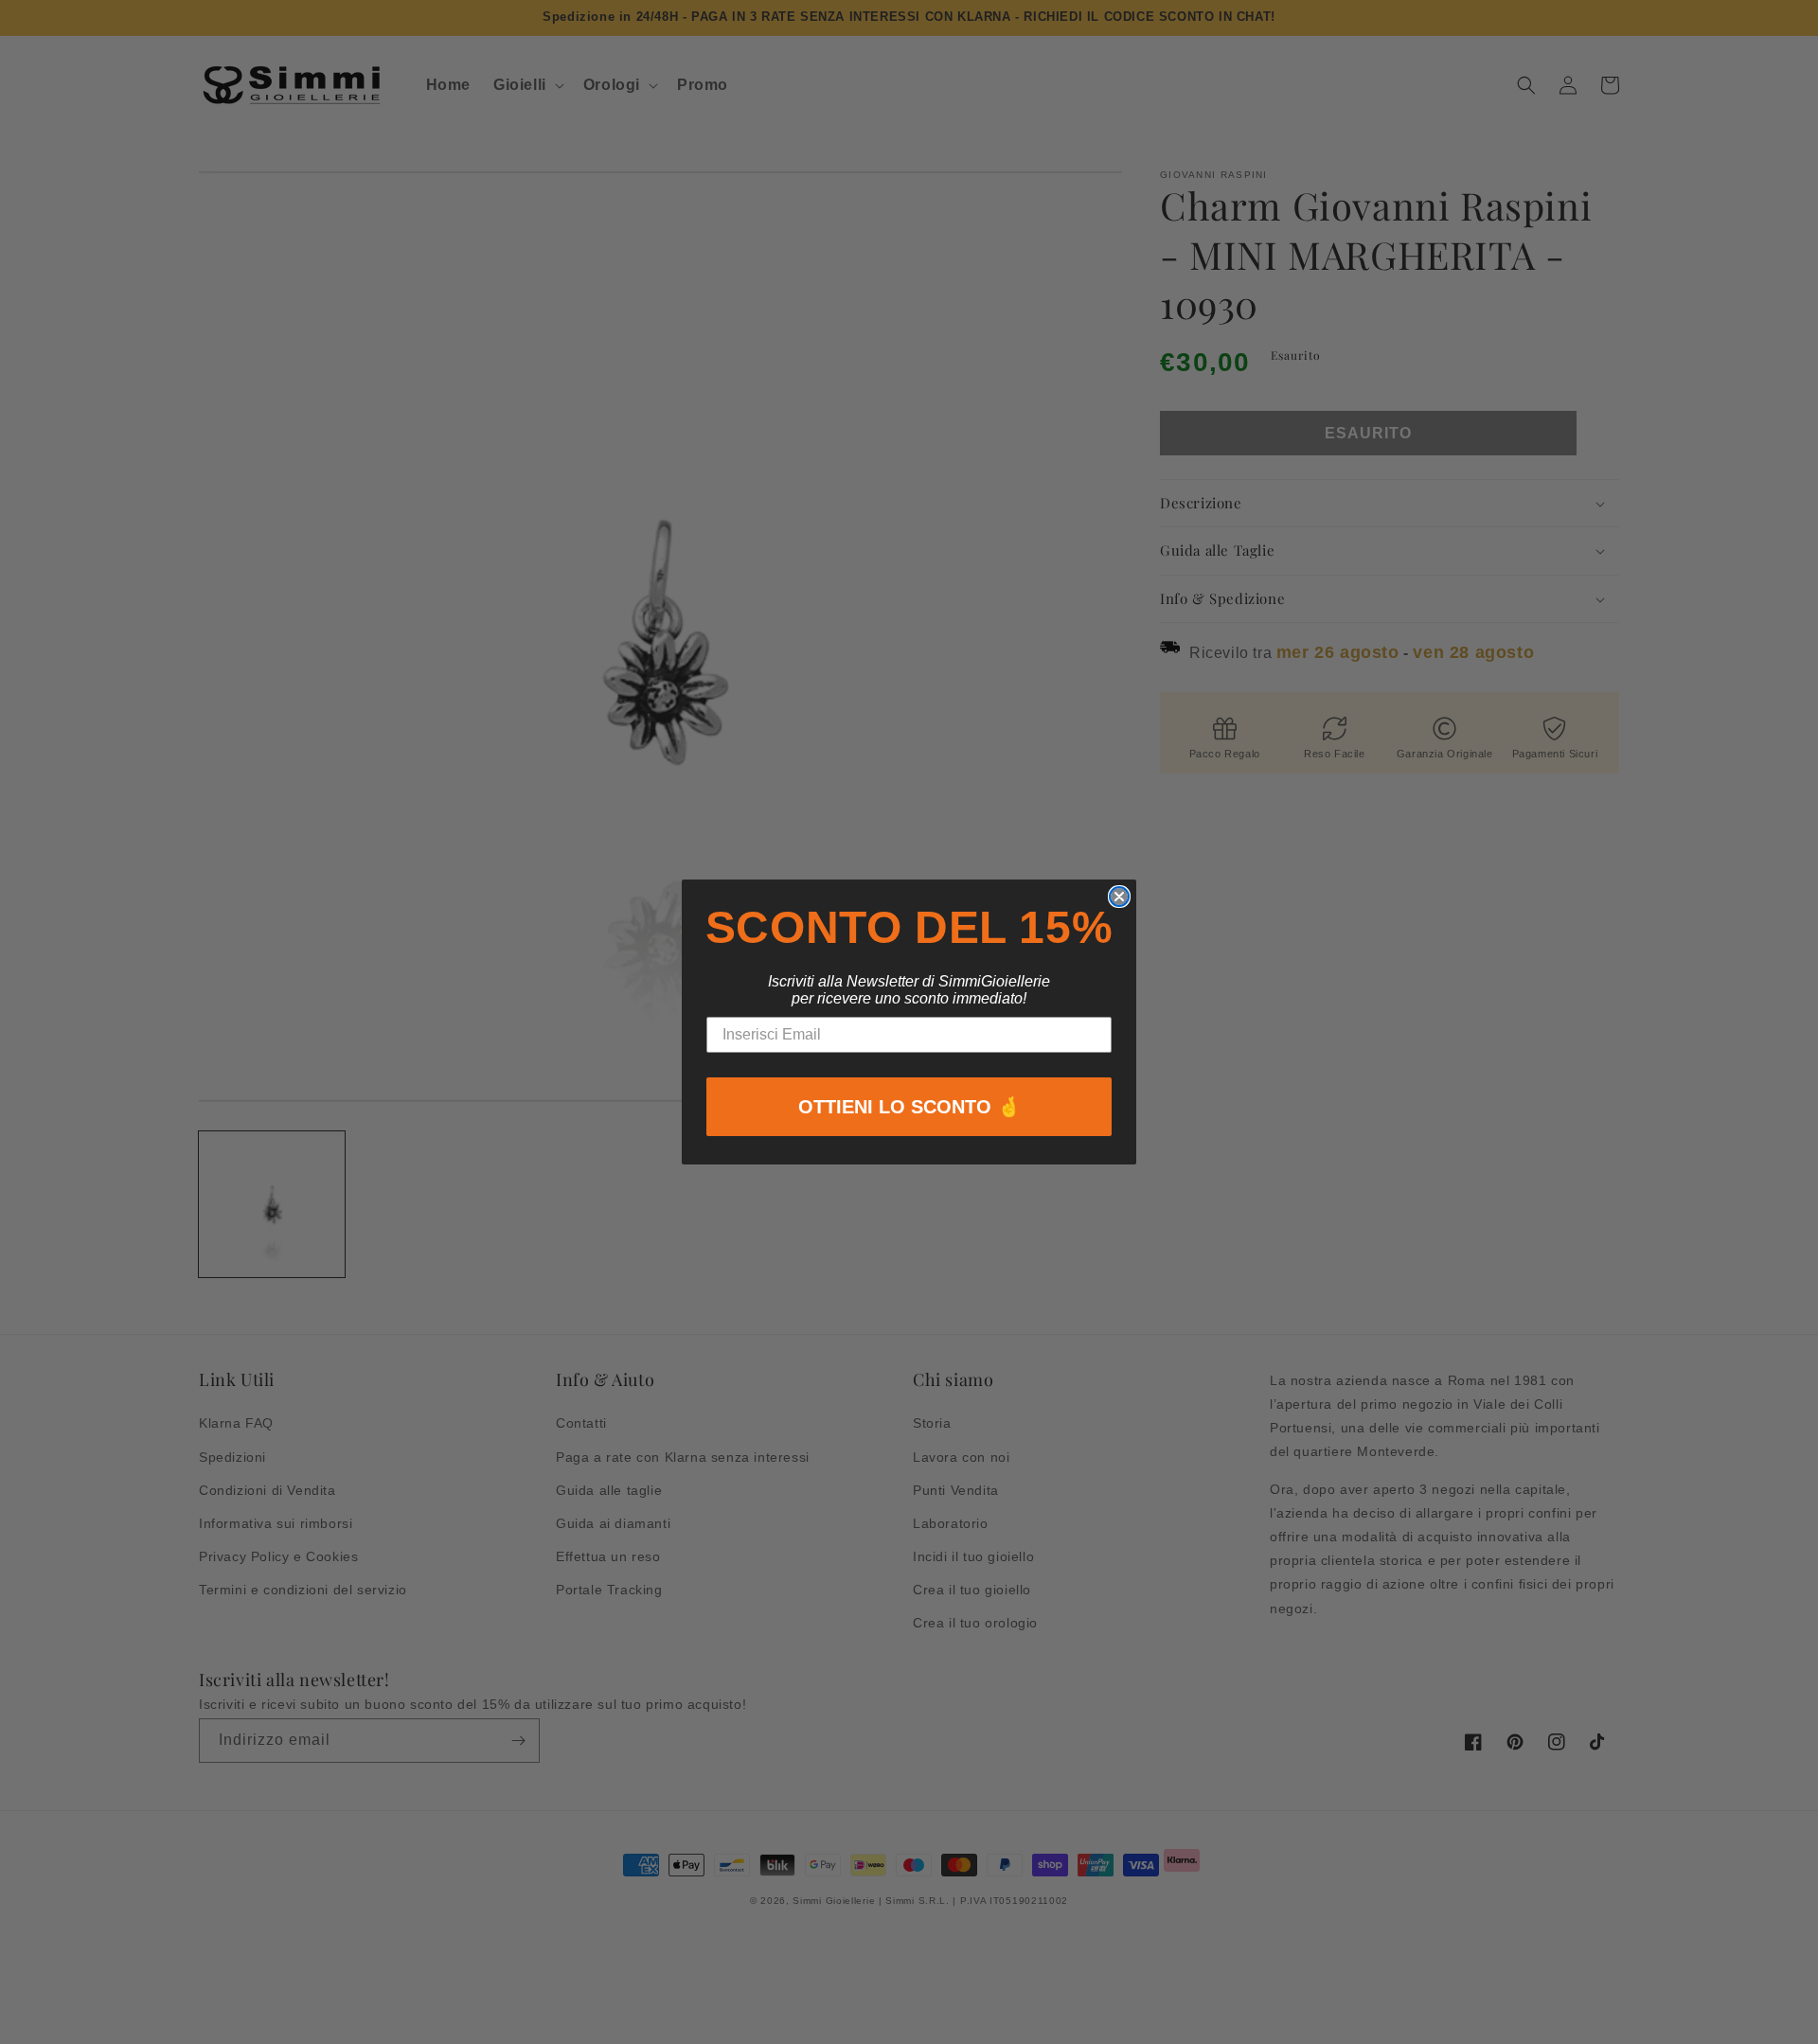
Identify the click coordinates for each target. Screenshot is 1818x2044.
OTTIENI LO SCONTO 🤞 (909, 1107)
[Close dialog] (1119, 897)
